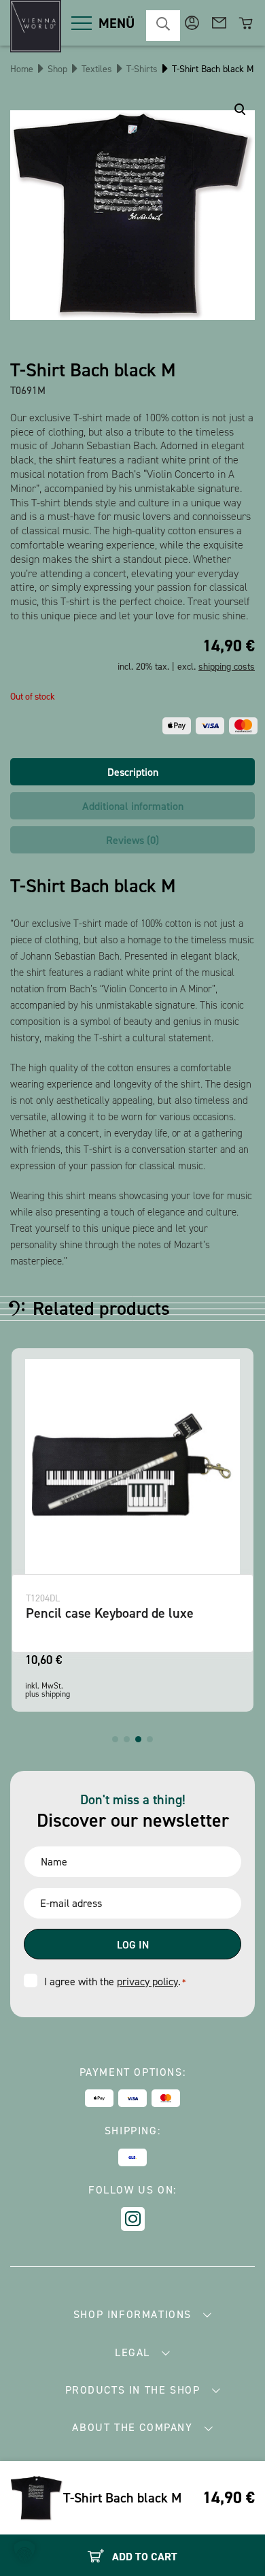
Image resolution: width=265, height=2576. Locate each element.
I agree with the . (115, 1982)
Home (22, 69)
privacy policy (147, 1982)
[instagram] (133, 2219)
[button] (115, 1739)
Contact (219, 23)
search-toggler (163, 26)
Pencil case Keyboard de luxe (110, 1613)
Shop (57, 69)
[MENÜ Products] (82, 23)
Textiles (97, 69)
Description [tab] (133, 772)
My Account (192, 23)
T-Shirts (142, 69)
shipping (56, 1694)
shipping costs (227, 667)
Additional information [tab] (133, 806)
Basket (246, 23)
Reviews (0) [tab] (132, 840)
